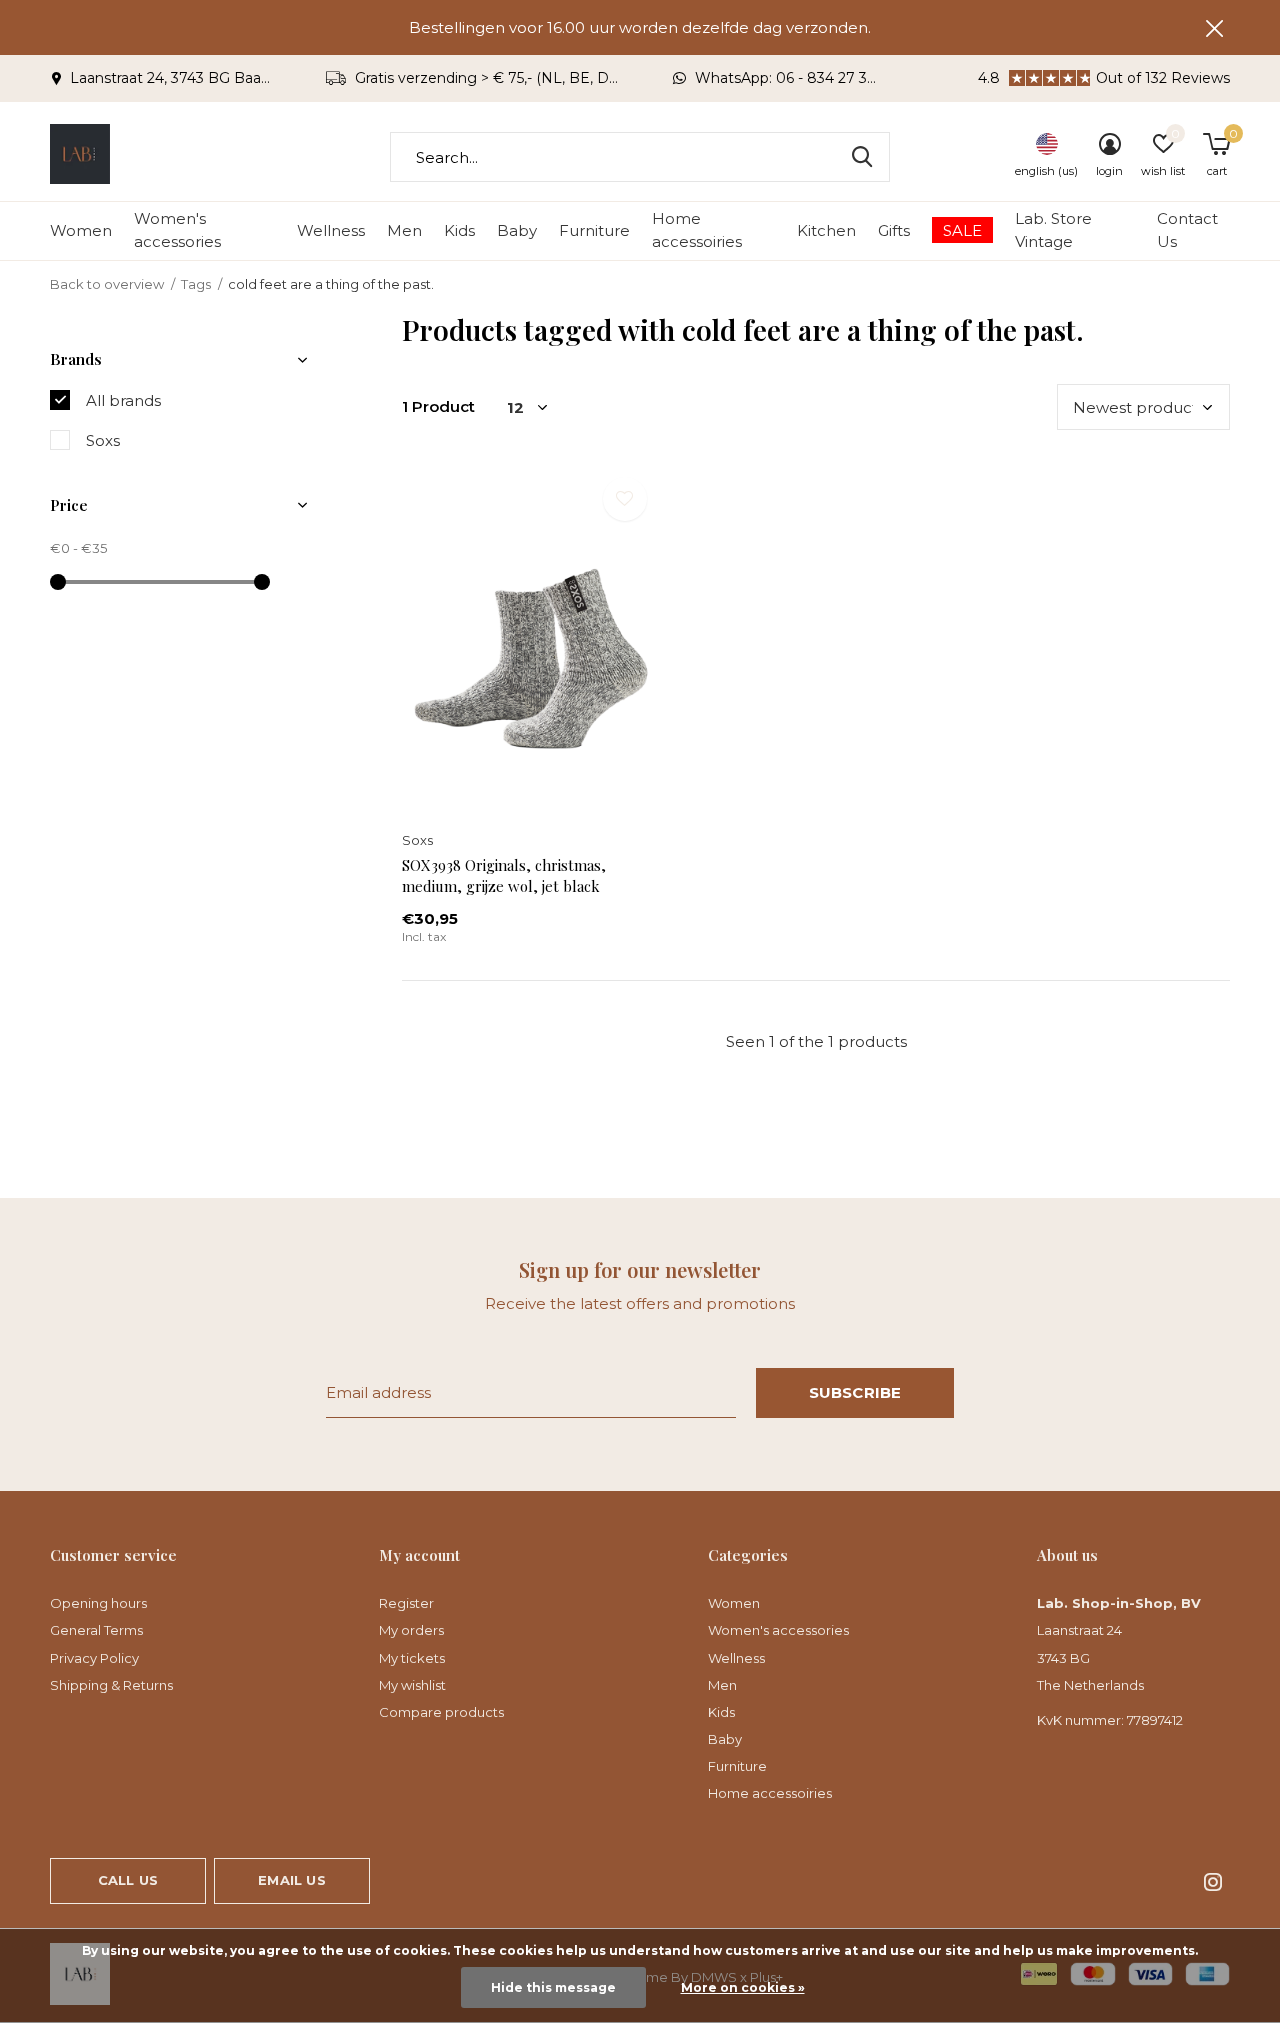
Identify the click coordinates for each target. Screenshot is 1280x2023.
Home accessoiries (697, 230)
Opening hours (98, 1603)
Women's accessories (177, 230)
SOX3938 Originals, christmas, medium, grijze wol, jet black (504, 875)
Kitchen (826, 230)
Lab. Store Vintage (1053, 230)
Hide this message (553, 1987)
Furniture (594, 230)
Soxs (103, 440)
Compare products (441, 1712)
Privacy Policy (94, 1658)
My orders (411, 1630)
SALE (962, 230)
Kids (459, 230)
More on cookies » (743, 1987)
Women (81, 230)
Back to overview (107, 284)
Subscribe (855, 1392)
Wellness (331, 230)
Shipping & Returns (111, 1685)
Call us (128, 1880)
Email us (291, 1880)
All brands (123, 400)
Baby (517, 230)
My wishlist (412, 1685)
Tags (196, 284)
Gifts (894, 230)
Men (404, 230)
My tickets (412, 1658)
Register (406, 1603)
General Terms (96, 1630)
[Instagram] (1213, 1882)
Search (862, 157)
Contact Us (1187, 230)
